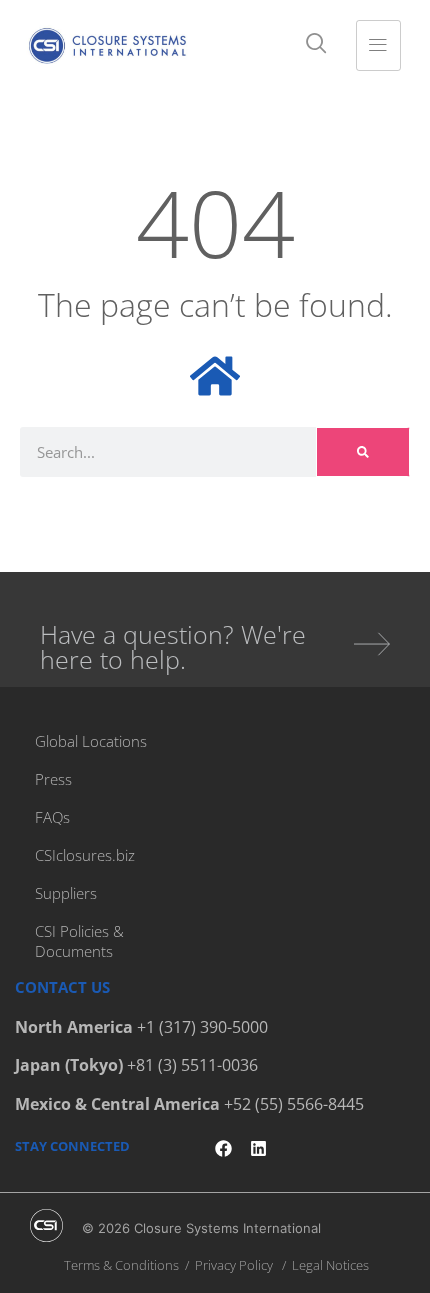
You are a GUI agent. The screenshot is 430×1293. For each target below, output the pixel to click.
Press (53, 779)
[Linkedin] (258, 1148)
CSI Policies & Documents (79, 941)
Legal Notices (330, 1265)
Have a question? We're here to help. (173, 646)
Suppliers (66, 893)
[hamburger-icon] (378, 45)
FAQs (52, 817)
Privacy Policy (234, 1265)
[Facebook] (223, 1148)
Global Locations (91, 741)
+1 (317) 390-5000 (202, 1027)
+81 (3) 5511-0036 (192, 1065)
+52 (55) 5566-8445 (294, 1104)
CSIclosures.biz (85, 855)
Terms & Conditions (121, 1265)
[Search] (363, 452)
